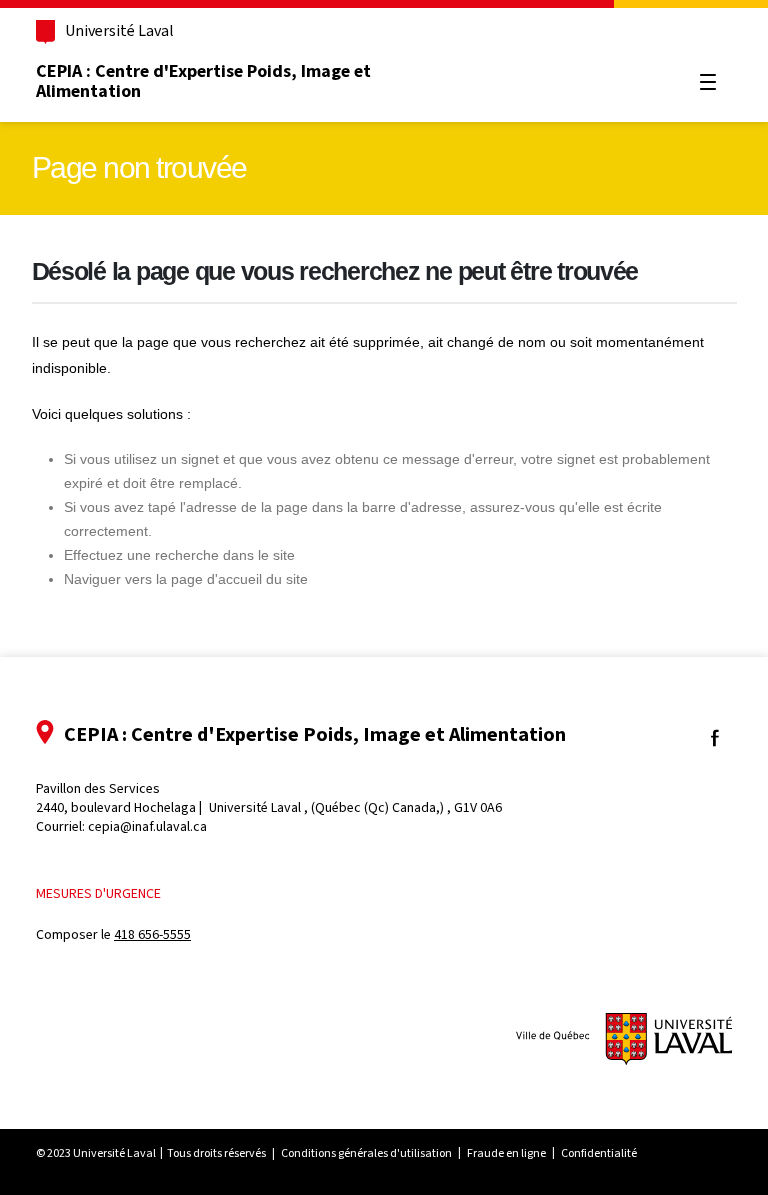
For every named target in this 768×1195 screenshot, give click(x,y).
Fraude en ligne (506, 1153)
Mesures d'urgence (98, 893)
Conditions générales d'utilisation (366, 1153)
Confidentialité (599, 1153)
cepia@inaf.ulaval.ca (147, 826)
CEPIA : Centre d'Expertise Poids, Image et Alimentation (203, 81)
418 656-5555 (152, 934)
